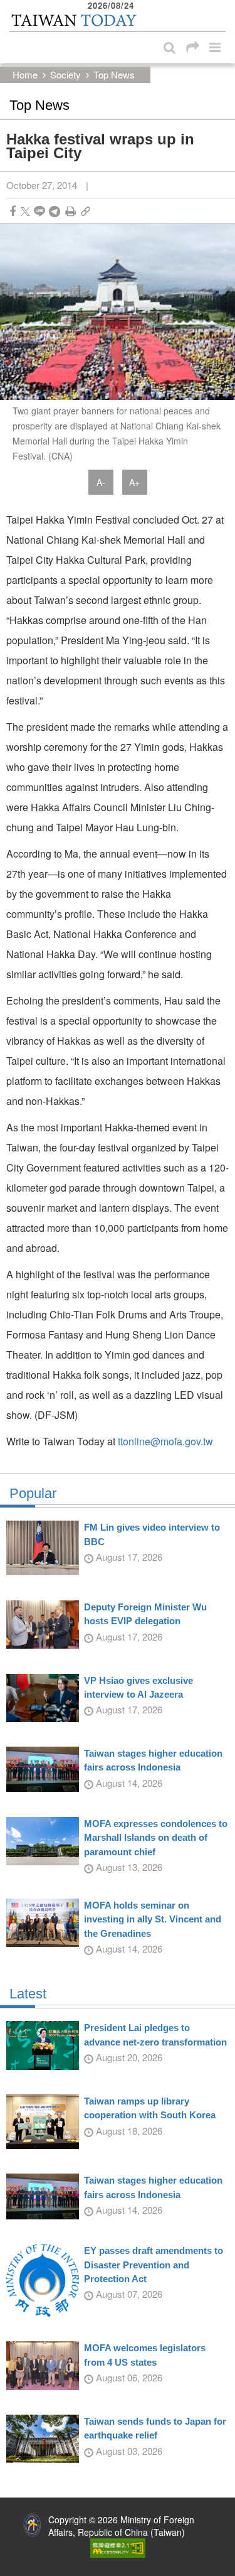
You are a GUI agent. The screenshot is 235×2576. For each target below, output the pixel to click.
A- (101, 482)
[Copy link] (86, 211)
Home (25, 74)
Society (65, 74)
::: (13, 6)
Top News (114, 74)
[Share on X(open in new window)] (25, 211)
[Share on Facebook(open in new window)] (13, 211)
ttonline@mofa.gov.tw (165, 1441)
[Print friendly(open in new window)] (70, 211)
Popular (33, 1494)
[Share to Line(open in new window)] (39, 211)
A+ (134, 482)
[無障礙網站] (118, 2546)
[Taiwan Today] (73, 21)
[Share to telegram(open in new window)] (55, 211)
